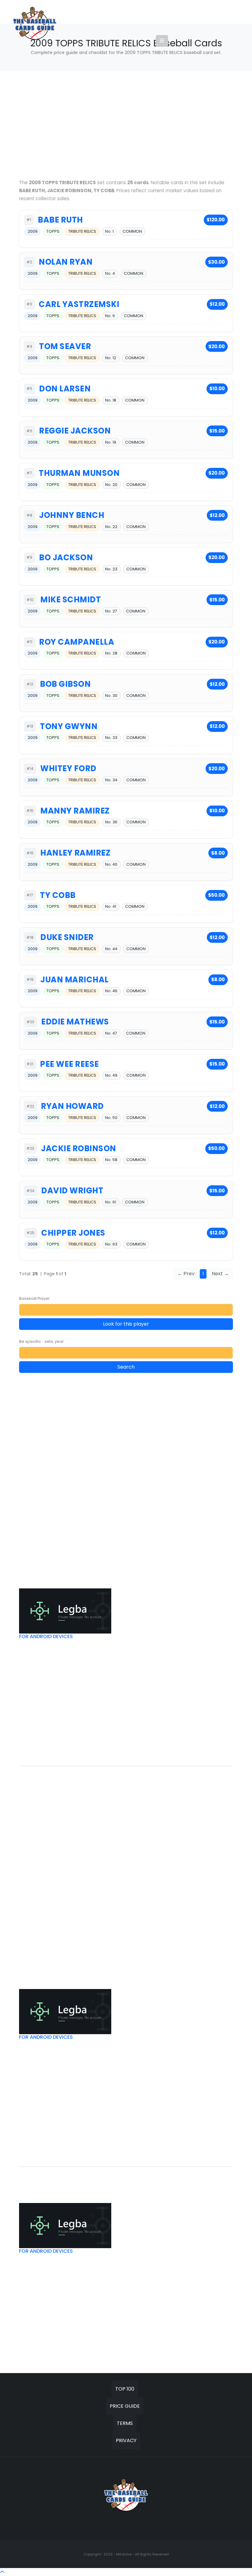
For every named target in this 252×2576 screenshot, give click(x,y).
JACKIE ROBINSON (79, 1148)
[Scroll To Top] (2, 2572)
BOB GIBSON (65, 684)
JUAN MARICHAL (75, 980)
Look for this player (126, 1324)
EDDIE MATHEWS (75, 1022)
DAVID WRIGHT (72, 1191)
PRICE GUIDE (125, 2406)
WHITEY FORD (68, 768)
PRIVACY (126, 2440)
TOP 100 (125, 2389)
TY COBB (58, 895)
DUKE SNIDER (67, 937)
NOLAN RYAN (66, 262)
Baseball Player (34, 1298)
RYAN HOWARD (72, 1106)
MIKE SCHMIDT (71, 600)
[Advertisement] (126, 125)
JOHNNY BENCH (72, 515)
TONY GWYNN (69, 726)
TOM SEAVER (65, 346)
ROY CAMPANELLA (77, 642)
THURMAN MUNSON (79, 473)
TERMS (125, 2423)
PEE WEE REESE (69, 1064)
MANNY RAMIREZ (75, 811)
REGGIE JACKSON (75, 431)
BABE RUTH (60, 220)
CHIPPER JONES (73, 1233)
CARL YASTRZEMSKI (79, 304)
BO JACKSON (66, 558)
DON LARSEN (65, 389)
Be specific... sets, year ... (43, 1341)
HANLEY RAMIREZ (75, 853)
